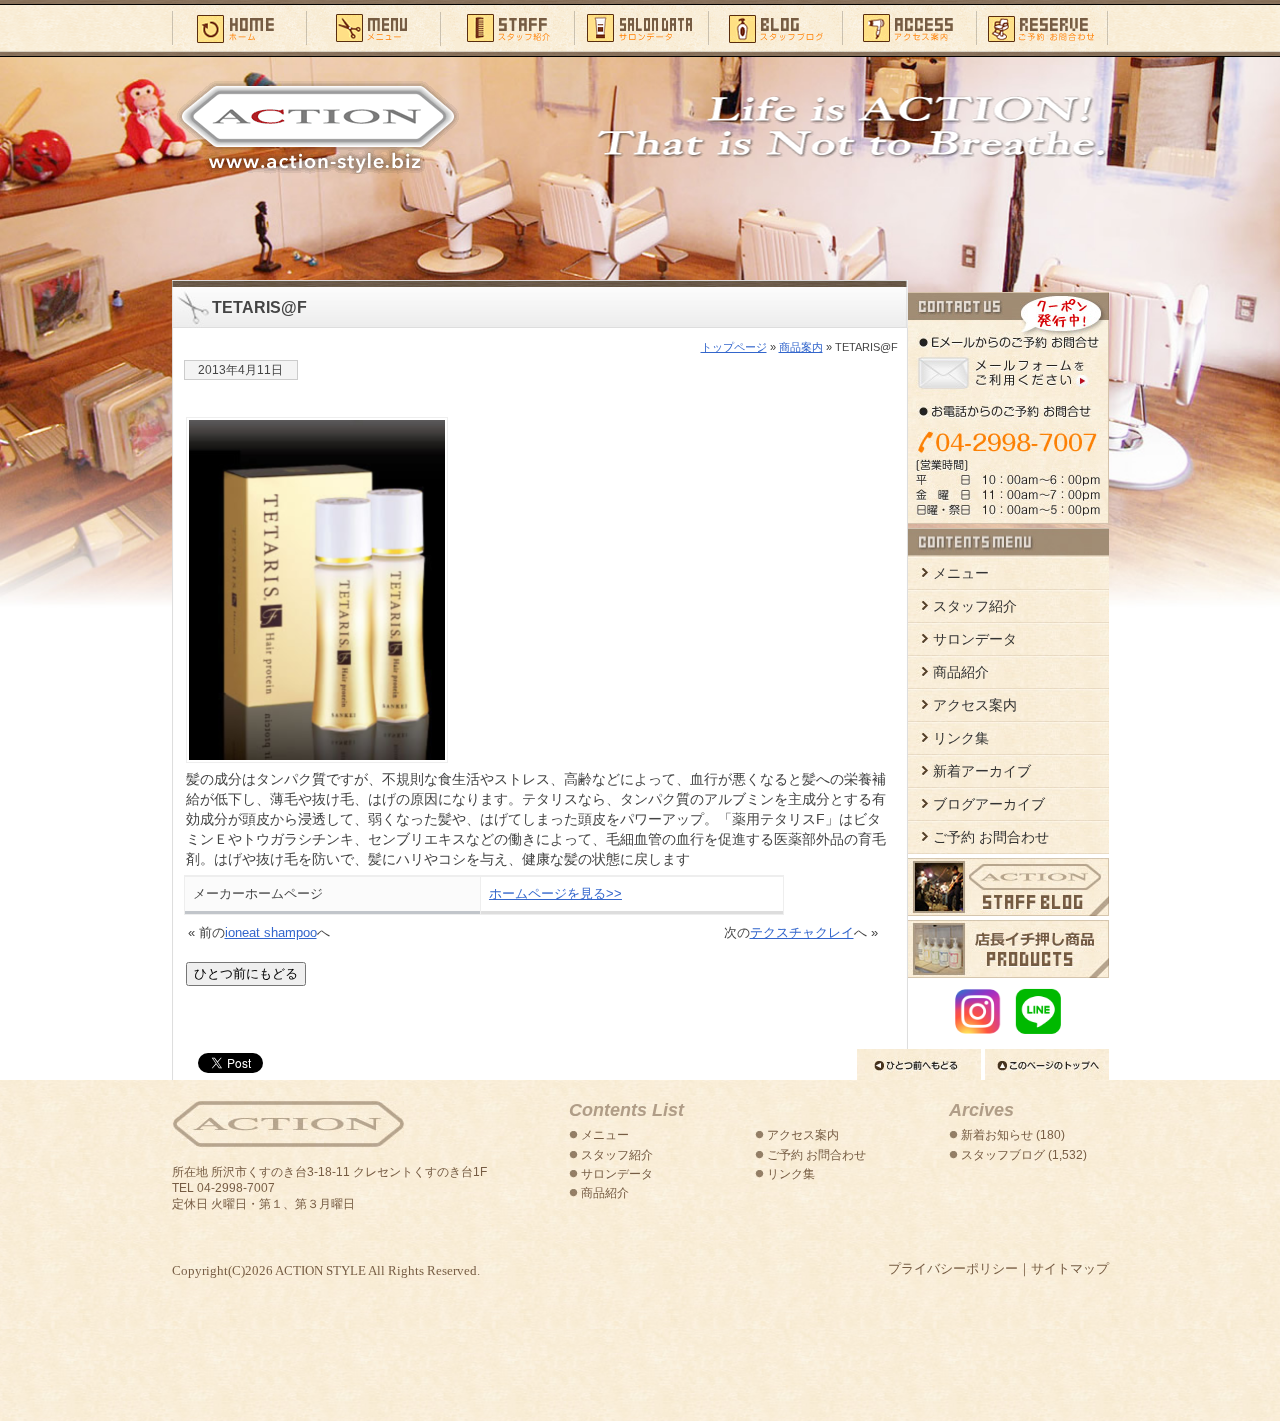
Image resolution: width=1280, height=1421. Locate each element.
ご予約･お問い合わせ (1042, 27)
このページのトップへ (1047, 1064)
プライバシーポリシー (953, 1268)
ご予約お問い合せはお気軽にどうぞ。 (1008, 408)
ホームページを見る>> (555, 893)
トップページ (734, 347)
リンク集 (961, 738)
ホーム (239, 27)
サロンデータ (641, 27)
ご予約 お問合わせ (991, 837)
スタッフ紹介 (507, 27)
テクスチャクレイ (802, 932)
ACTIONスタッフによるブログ (1008, 887)
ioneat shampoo (271, 932)
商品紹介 (961, 672)
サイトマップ (1070, 1268)
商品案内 (801, 347)
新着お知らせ (997, 1135)
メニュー (373, 27)
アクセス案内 (909, 27)
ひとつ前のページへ (919, 1064)
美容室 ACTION (288, 1124)
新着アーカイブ (982, 771)
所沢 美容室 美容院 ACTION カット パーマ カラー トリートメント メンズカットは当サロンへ (318, 127)
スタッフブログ (775, 27)
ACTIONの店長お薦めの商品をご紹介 (1008, 949)
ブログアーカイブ (989, 804)
